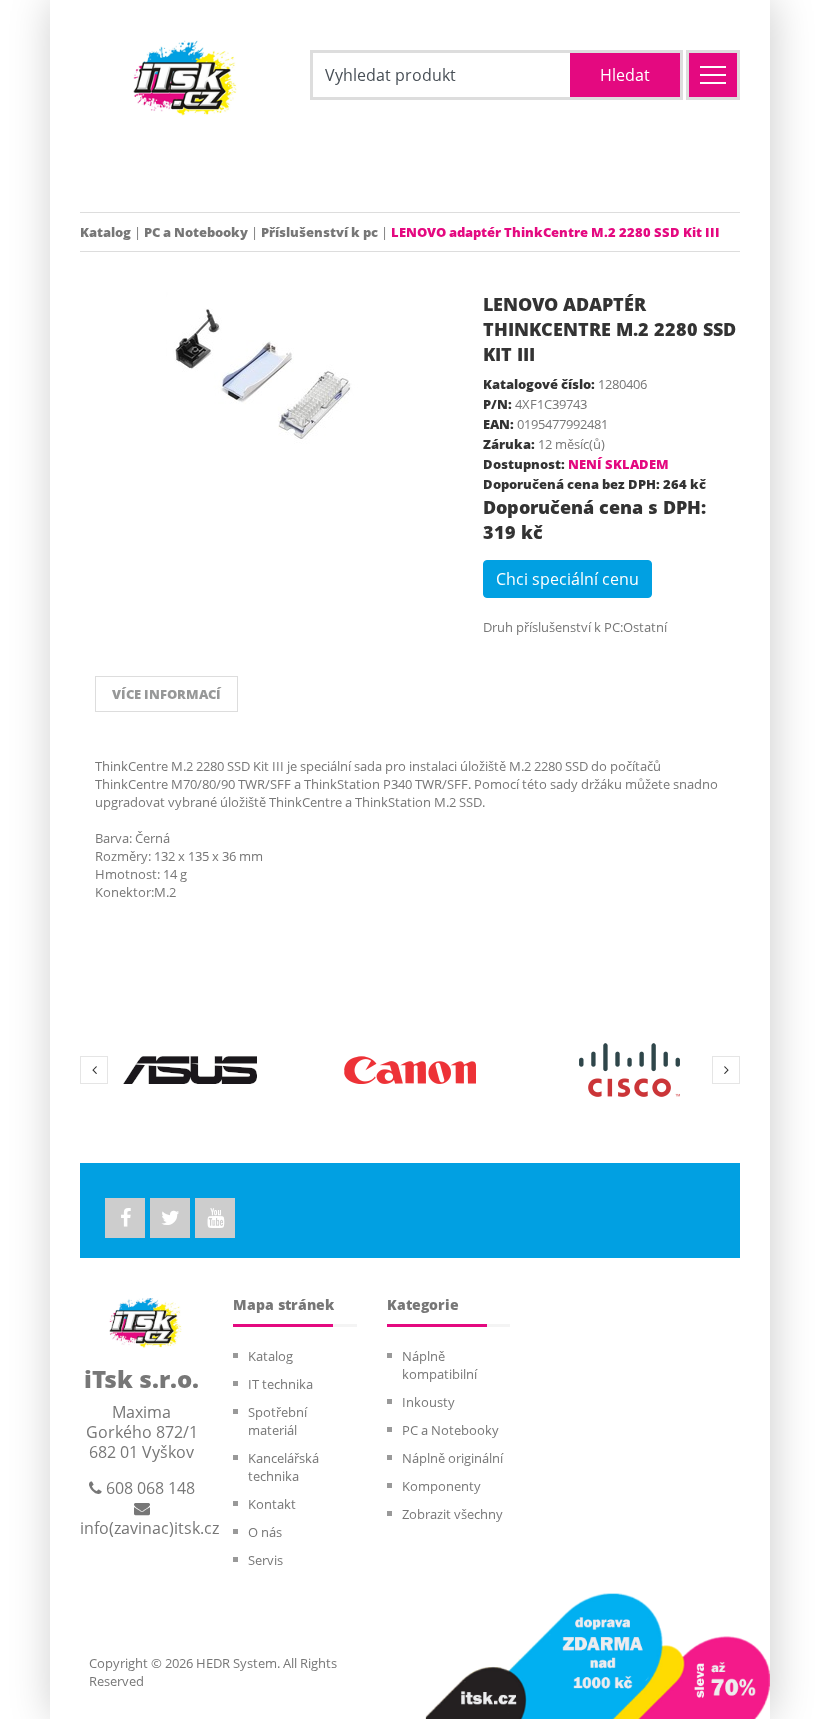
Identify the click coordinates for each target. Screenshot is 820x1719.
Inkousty (428, 1402)
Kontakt (272, 1504)
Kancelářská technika (283, 1467)
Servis (265, 1560)
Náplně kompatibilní (439, 1365)
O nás (265, 1532)
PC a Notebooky (196, 232)
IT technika (280, 1384)
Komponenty (441, 1486)
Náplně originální (452, 1458)
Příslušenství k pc (319, 232)
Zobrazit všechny (452, 1514)
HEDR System (235, 1663)
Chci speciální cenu (567, 579)
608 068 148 (148, 1488)
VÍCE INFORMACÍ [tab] (166, 694)
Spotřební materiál (277, 1421)
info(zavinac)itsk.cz (149, 1528)
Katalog (105, 232)
